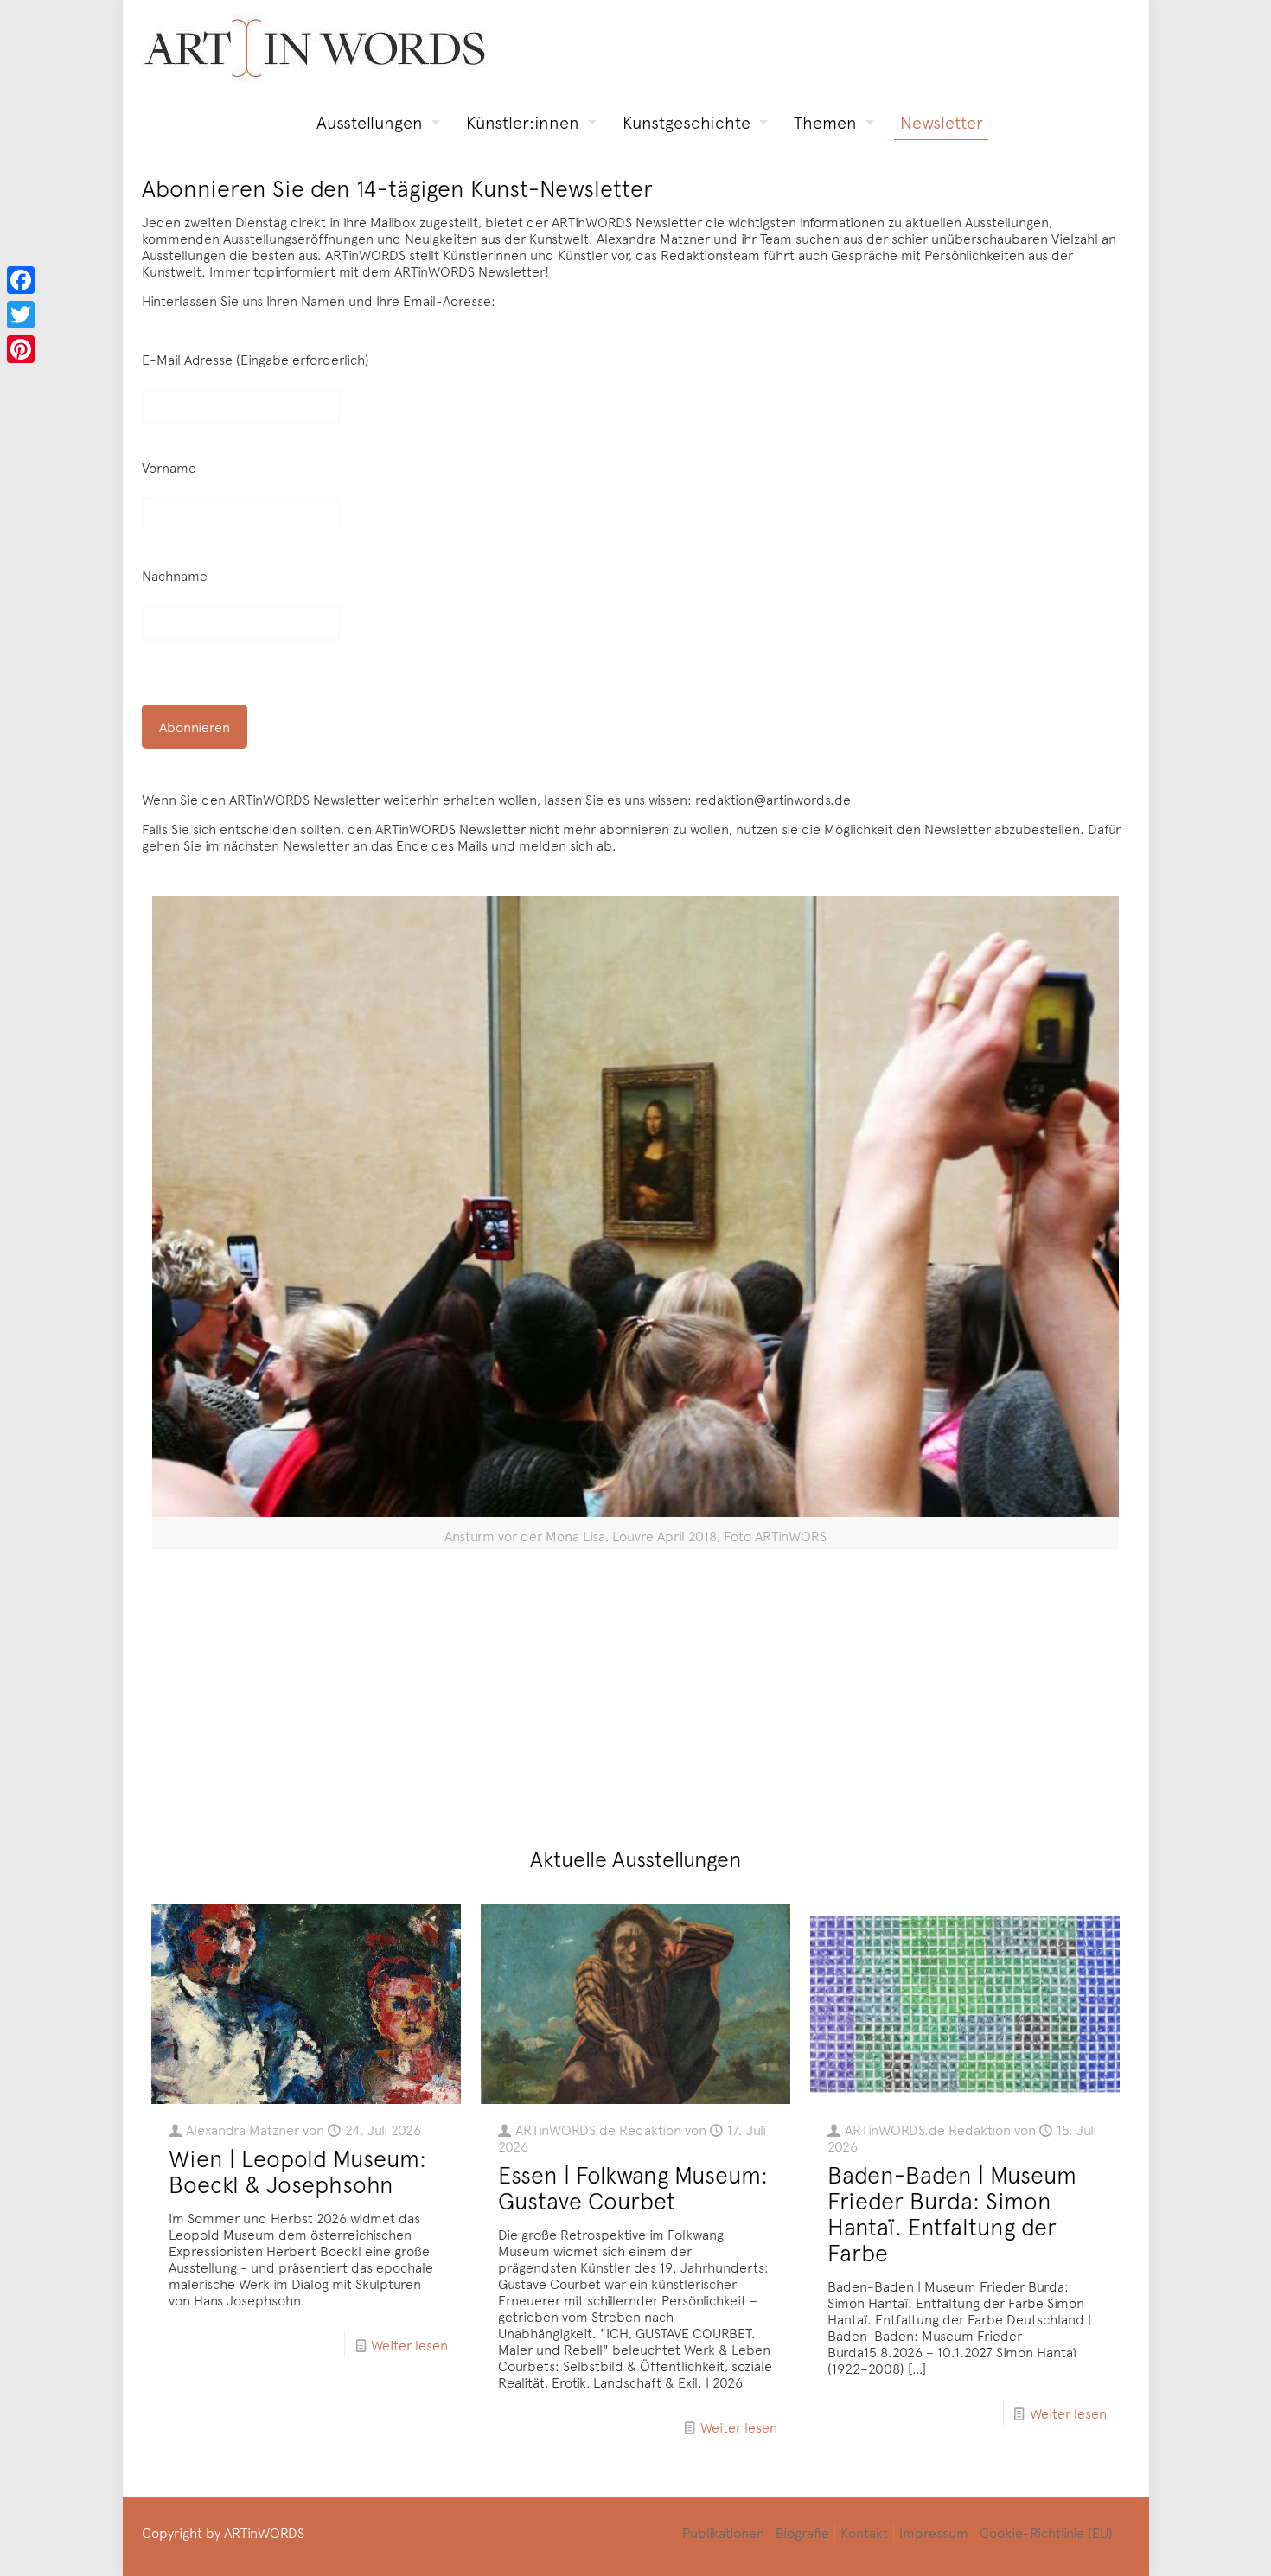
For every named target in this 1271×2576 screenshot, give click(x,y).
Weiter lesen (409, 2344)
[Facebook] (21, 280)
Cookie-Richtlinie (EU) (1046, 2532)
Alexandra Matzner (243, 2129)
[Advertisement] (646, 1691)
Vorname (169, 467)
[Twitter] (21, 315)
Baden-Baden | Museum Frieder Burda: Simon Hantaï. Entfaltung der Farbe (952, 2213)
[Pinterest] (21, 349)
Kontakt (864, 2532)
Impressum (934, 2532)
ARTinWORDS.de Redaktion (598, 2129)
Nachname (175, 575)
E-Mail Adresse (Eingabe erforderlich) (255, 359)
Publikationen (723, 2532)
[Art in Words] (315, 48)
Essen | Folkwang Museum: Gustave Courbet (633, 2187)
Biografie (802, 2532)
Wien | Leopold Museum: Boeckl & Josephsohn (297, 2171)
